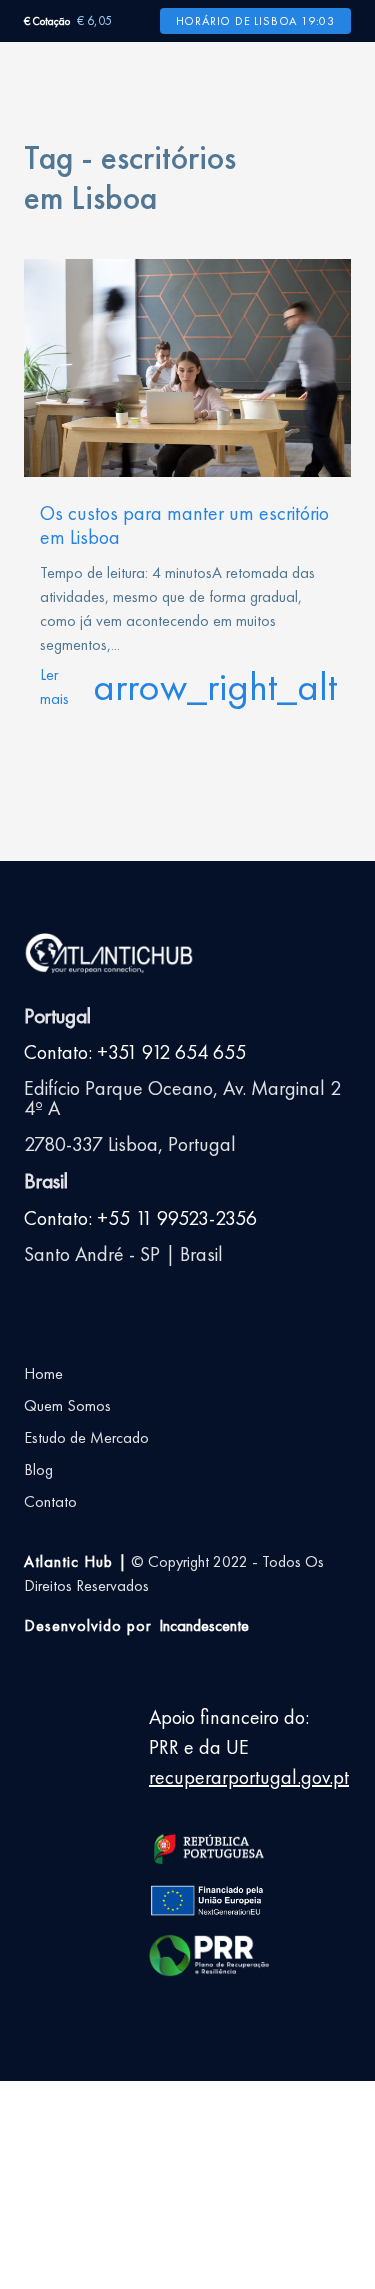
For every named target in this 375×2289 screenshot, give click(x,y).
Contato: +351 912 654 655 (135, 1052)
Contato (50, 1501)
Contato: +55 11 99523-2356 (140, 1218)
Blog (38, 1469)
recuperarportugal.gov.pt (249, 1777)
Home (43, 1373)
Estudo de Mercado (86, 1437)
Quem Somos (67, 1405)
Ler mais (187, 686)
